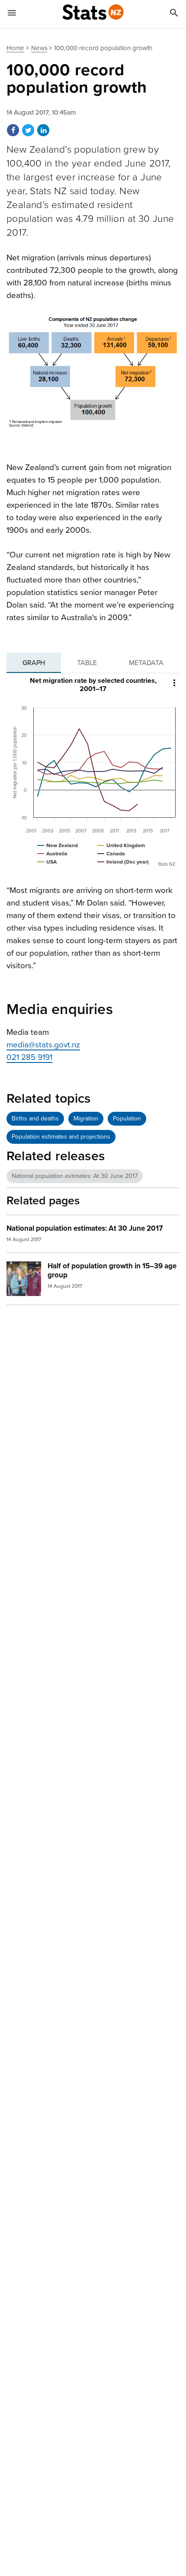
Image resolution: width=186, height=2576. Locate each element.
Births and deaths (35, 1118)
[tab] (34, 663)
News (39, 48)
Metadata (146, 663)
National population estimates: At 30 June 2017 (75, 1176)
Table (87, 663)
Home (15, 48)
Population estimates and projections (61, 1137)
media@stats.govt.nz (43, 1045)
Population (127, 1118)
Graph (34, 663)
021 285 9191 (29, 1057)
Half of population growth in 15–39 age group (112, 1270)
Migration (86, 1118)
